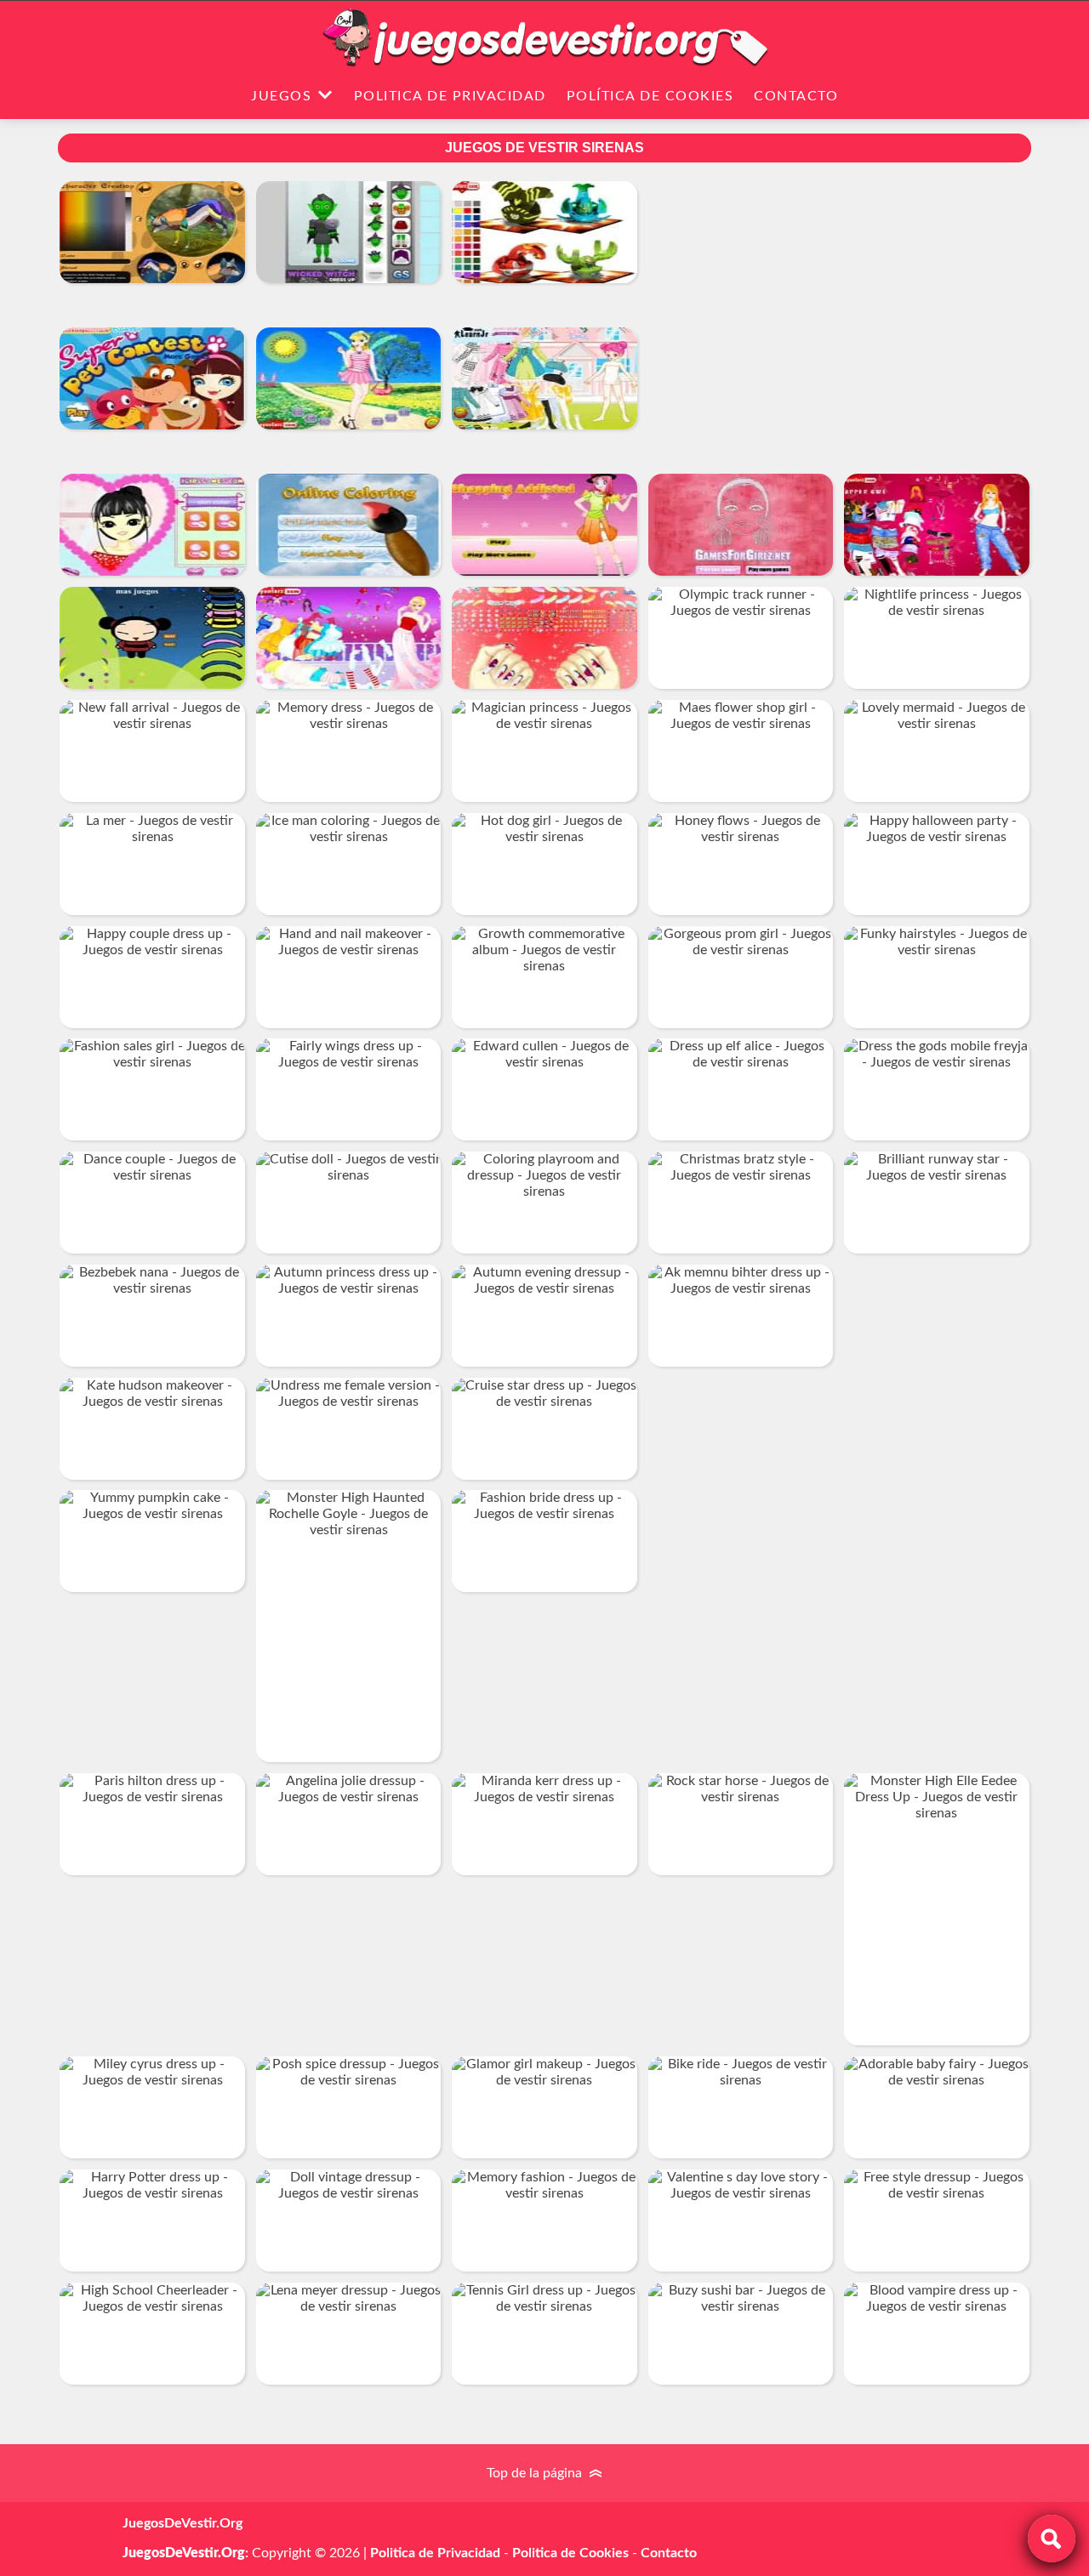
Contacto (796, 96)
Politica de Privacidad (450, 96)
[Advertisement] (838, 322)
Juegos (281, 96)
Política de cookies (650, 96)
